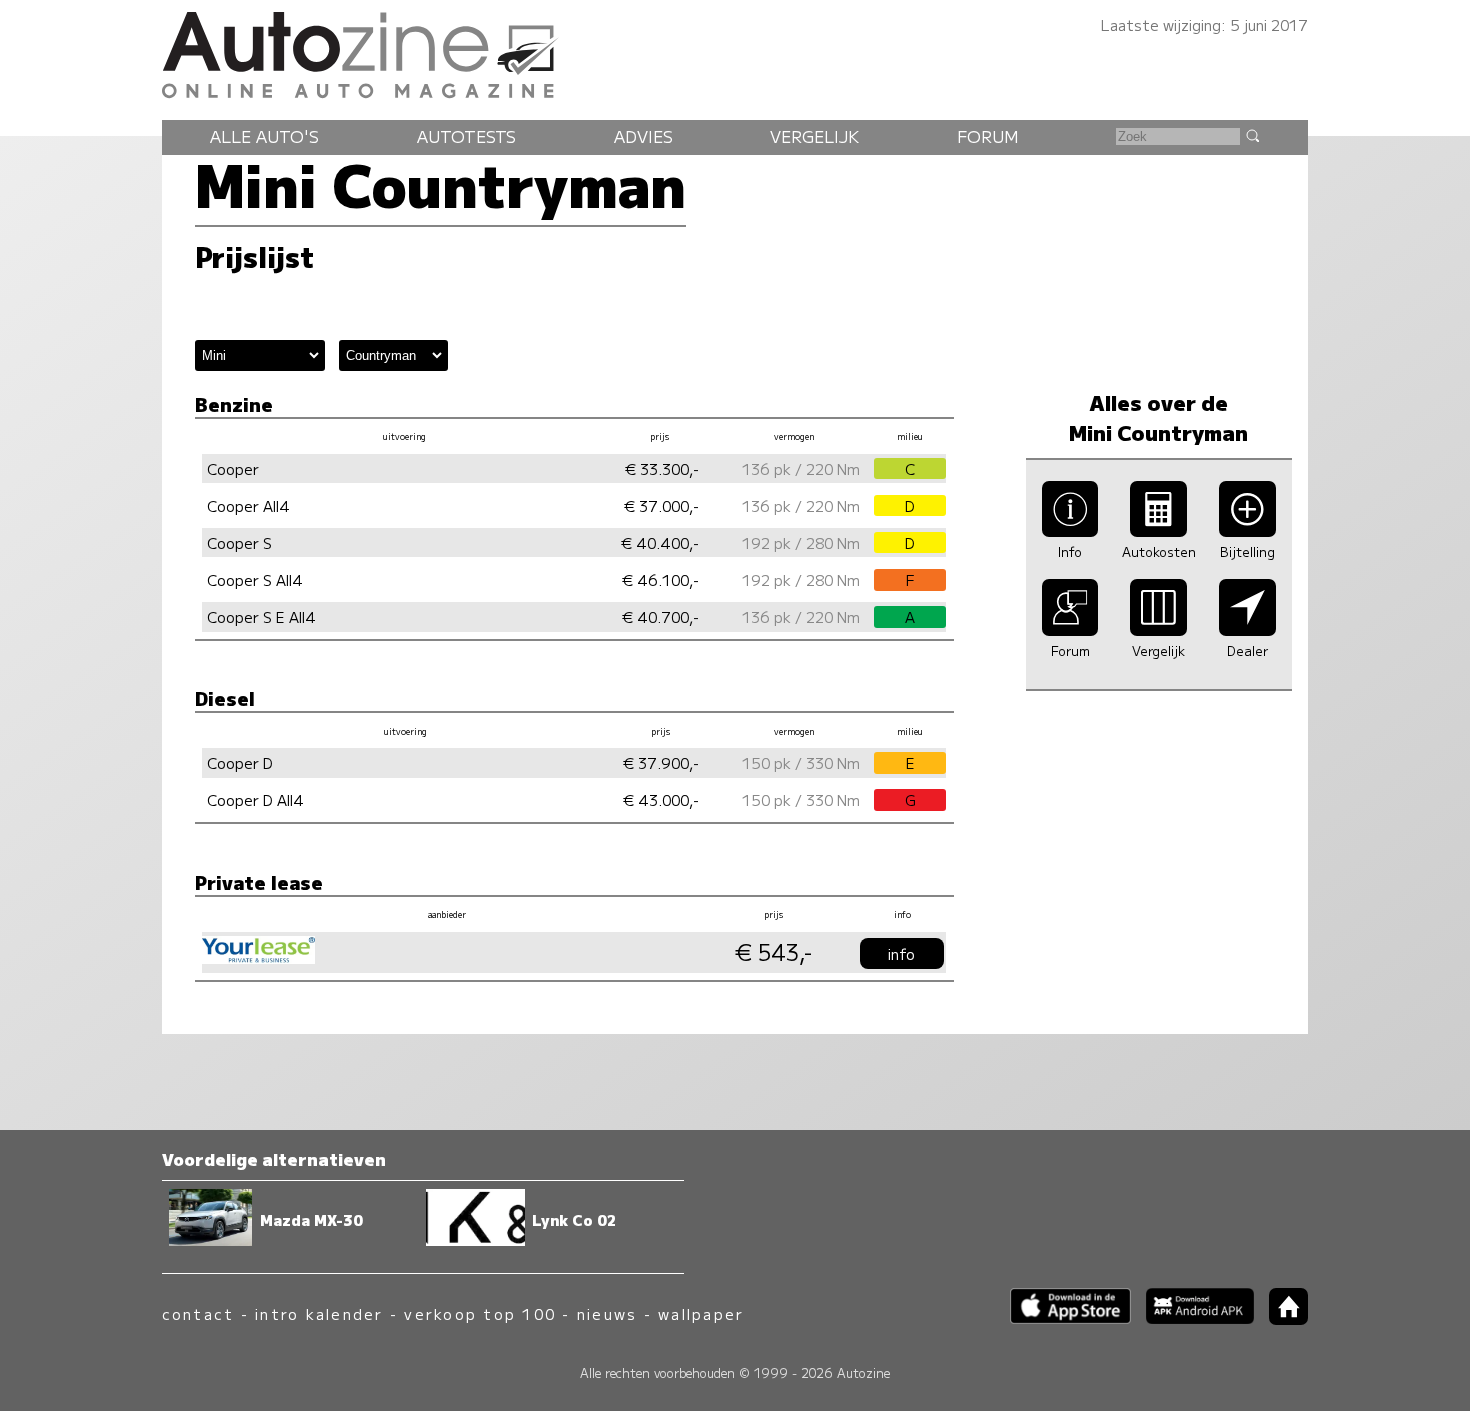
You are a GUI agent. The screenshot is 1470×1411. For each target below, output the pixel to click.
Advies (643, 136)
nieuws (607, 1313)
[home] (1281, 1318)
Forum (988, 136)
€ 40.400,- (660, 542)
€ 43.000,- (661, 799)
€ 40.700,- (660, 616)
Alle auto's (264, 136)
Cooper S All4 (255, 579)
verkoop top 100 (480, 1313)
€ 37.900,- (661, 762)
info (901, 953)
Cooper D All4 (255, 799)
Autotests (466, 136)
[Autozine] (735, 52)
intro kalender (319, 1313)
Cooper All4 (248, 505)
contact (198, 1313)
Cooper (233, 468)
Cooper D (240, 762)
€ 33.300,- (662, 468)
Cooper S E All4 (261, 616)
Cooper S (239, 542)
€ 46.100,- (660, 579)
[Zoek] (1252, 135)
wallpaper (701, 1313)
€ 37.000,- (661, 505)
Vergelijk (814, 136)
